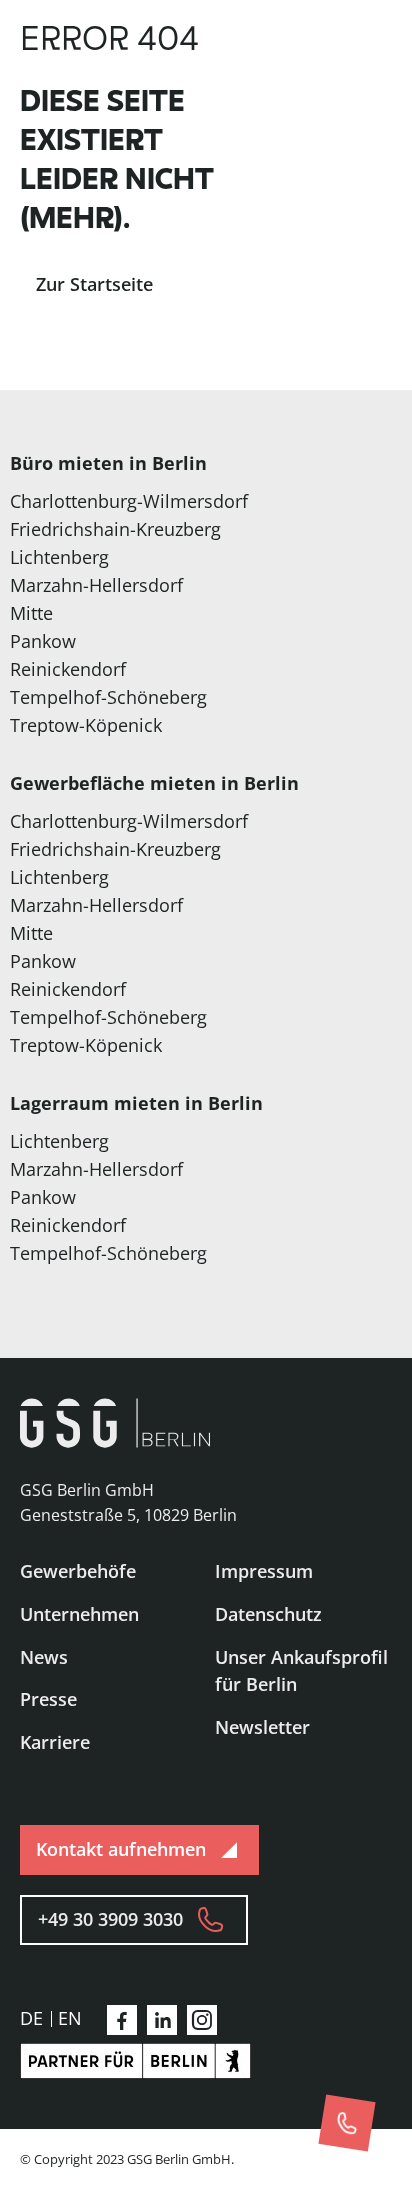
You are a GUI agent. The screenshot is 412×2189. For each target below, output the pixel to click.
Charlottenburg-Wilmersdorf (129, 501)
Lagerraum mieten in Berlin (136, 1103)
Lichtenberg (59, 557)
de (31, 2018)
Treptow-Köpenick (86, 725)
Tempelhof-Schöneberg (108, 697)
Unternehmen (79, 1614)
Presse (48, 1699)
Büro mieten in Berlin (108, 463)
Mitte (31, 613)
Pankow (43, 641)
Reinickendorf (68, 669)
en (70, 2018)
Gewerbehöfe (78, 1571)
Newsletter (262, 1727)
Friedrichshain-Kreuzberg (115, 529)
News (44, 1657)
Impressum (264, 1571)
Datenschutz (268, 1614)
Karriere (55, 1742)
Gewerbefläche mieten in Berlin (154, 783)
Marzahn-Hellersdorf (96, 585)
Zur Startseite (94, 284)
